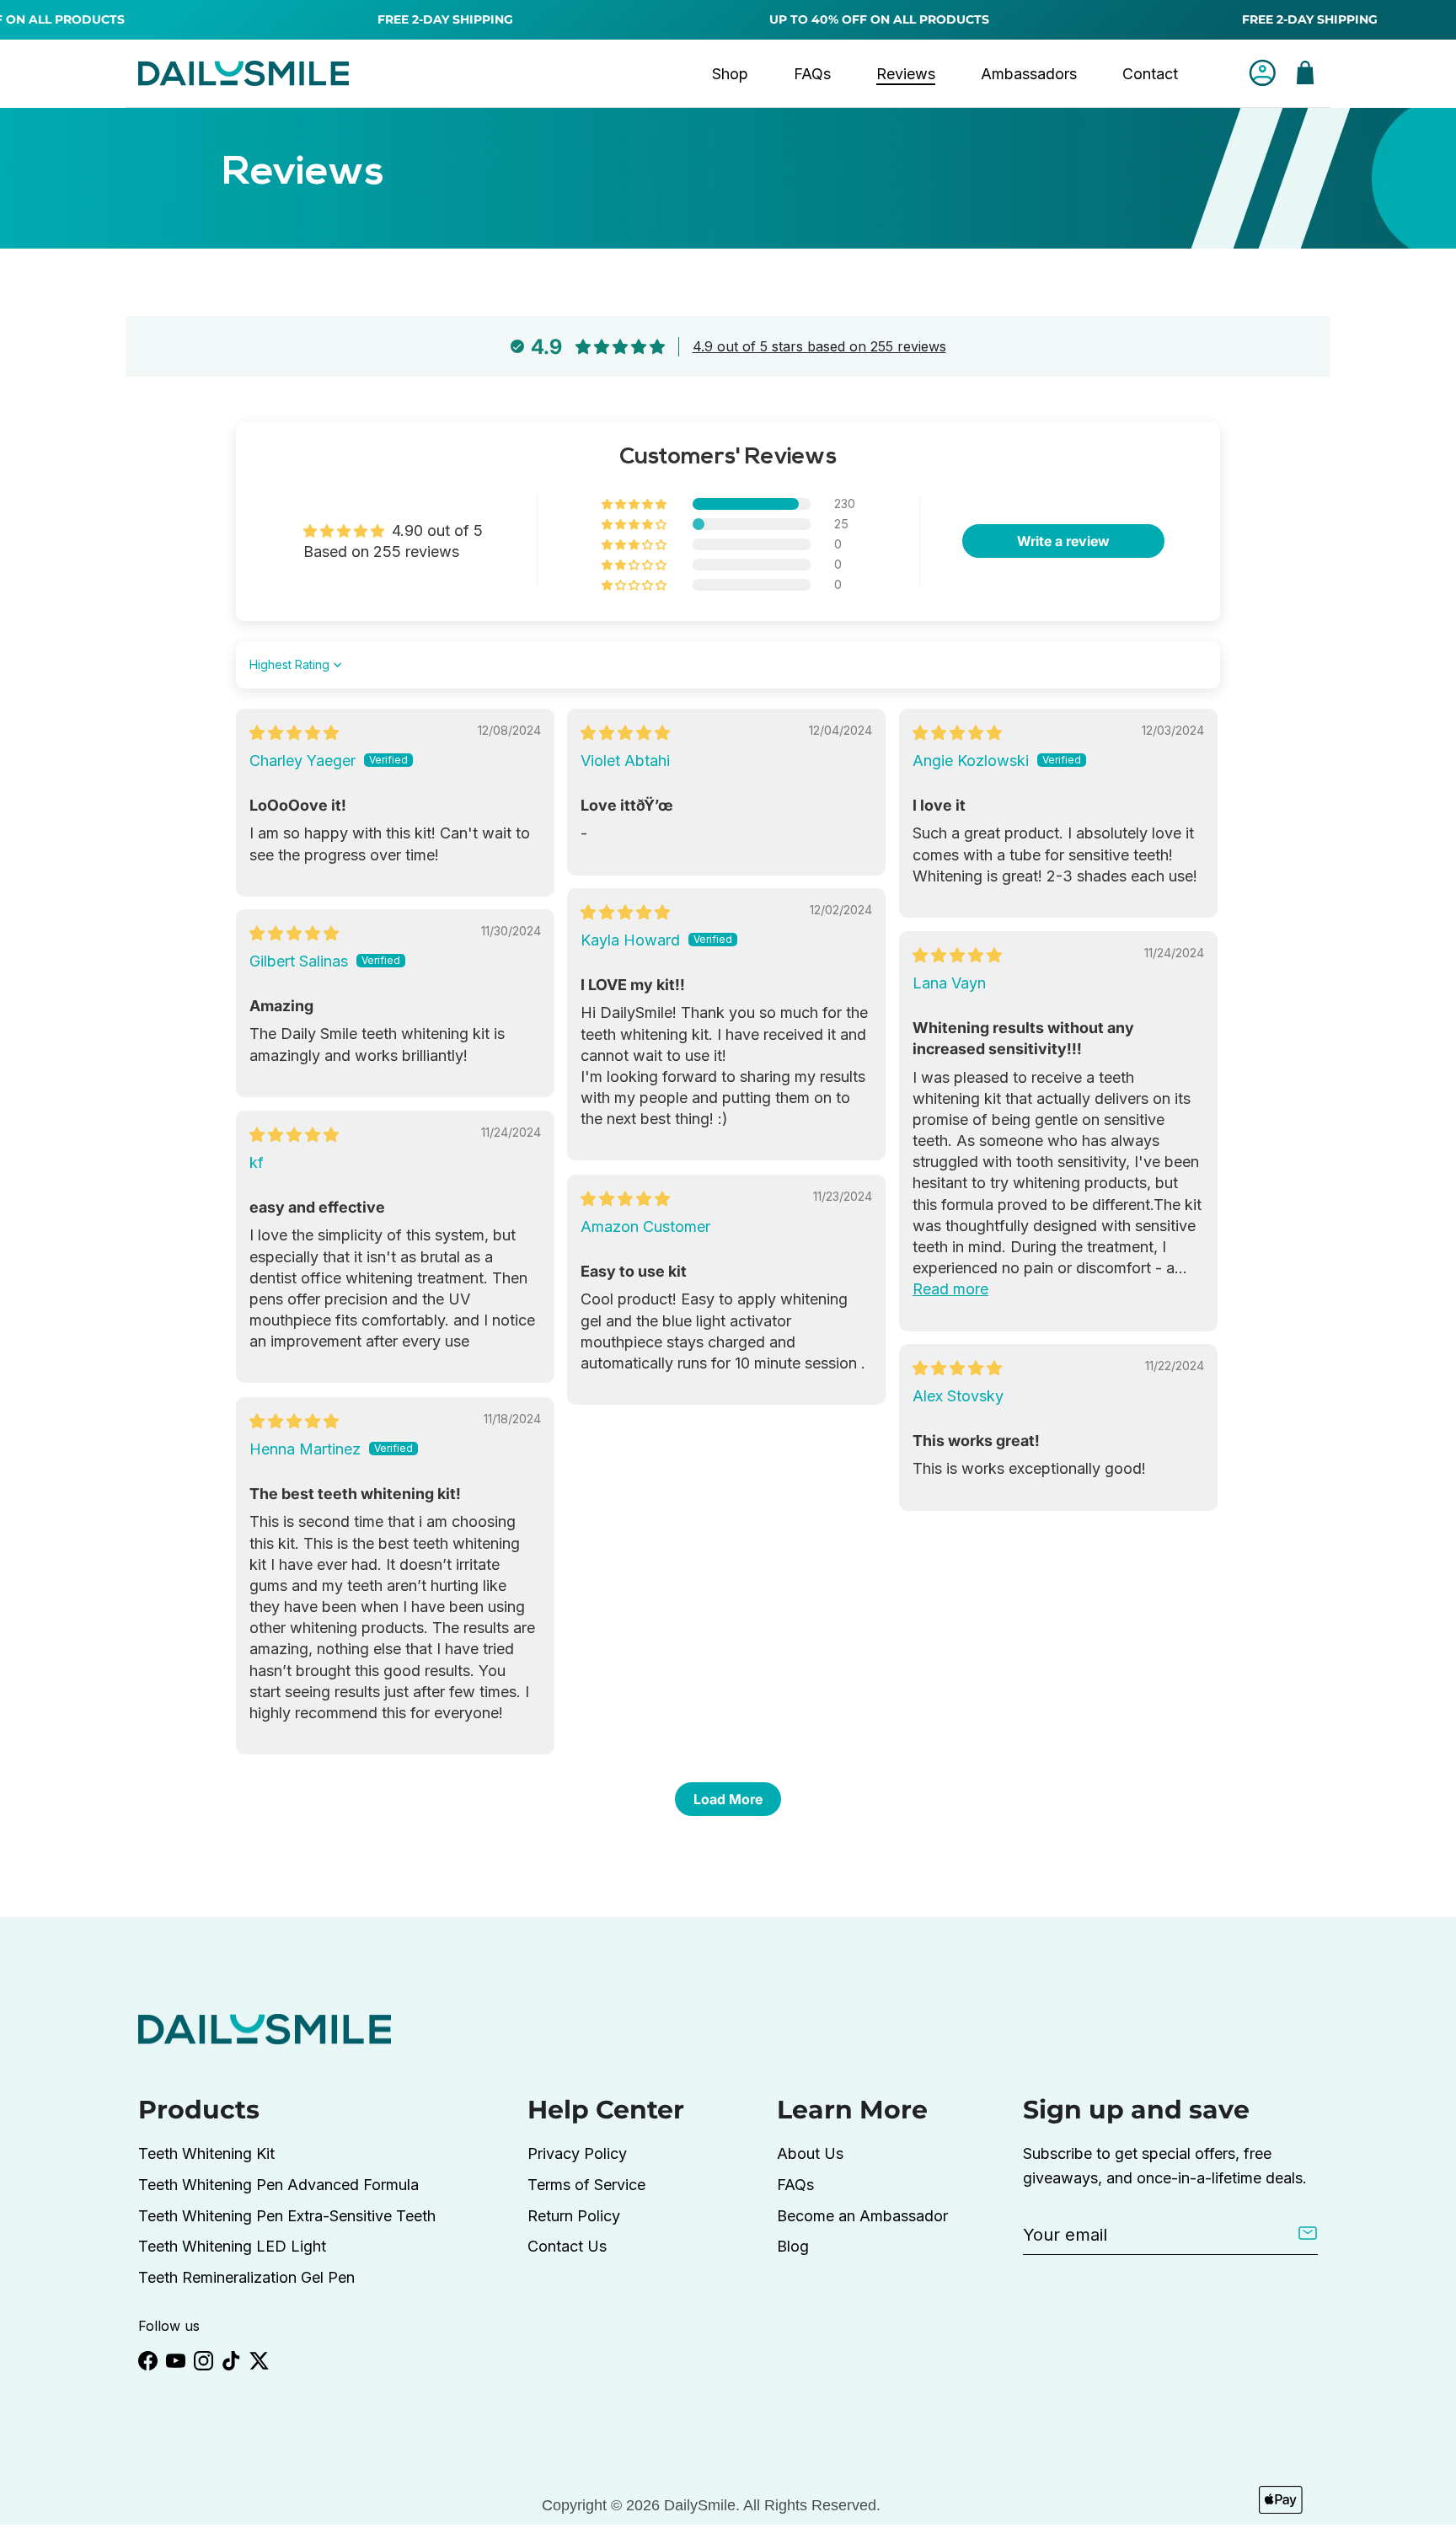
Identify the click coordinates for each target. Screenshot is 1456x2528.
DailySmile (700, 2505)
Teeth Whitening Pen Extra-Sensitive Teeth (287, 2216)
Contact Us (567, 2246)
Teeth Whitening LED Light (232, 2246)
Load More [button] (728, 1799)
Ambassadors (1029, 74)
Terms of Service (586, 2185)
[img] (294, 733)
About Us (810, 2153)
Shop (730, 74)
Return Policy (574, 2216)
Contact (1150, 74)
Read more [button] (950, 1289)
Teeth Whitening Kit (206, 2153)
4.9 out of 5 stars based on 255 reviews (819, 346)
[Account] (1259, 73)
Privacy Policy (577, 2153)
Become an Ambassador (862, 2216)
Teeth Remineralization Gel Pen (246, 2277)
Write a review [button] (1063, 541)
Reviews (906, 74)
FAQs (812, 74)
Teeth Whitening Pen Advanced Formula (278, 2185)
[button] (635, 504)
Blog (793, 2246)
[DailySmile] (244, 73)
